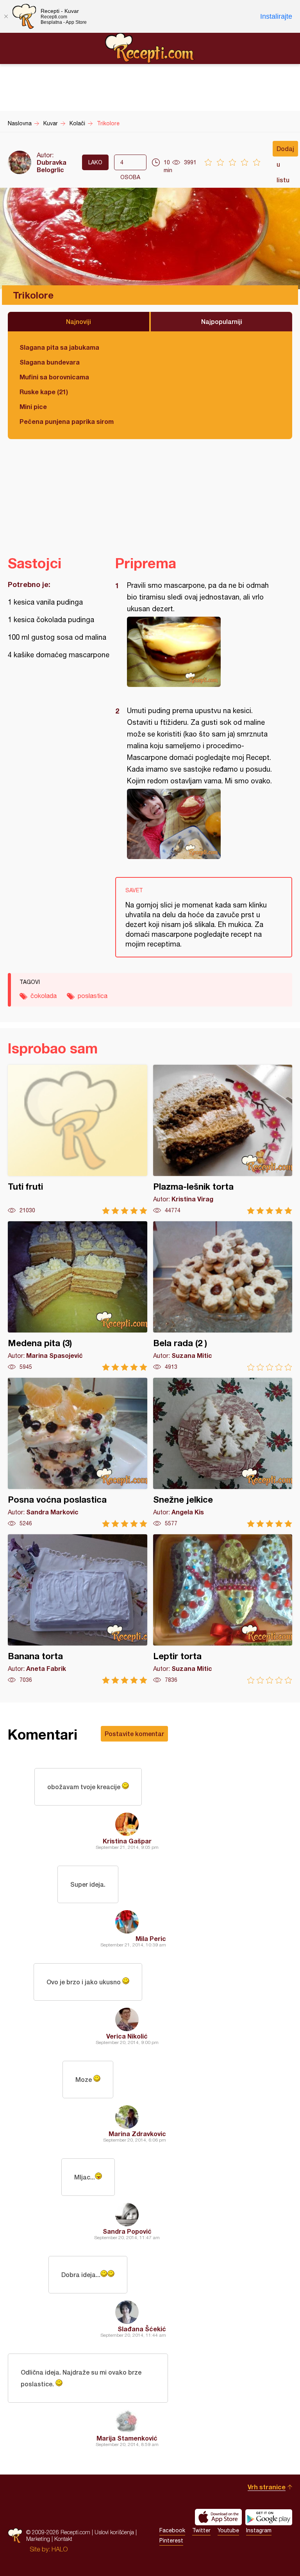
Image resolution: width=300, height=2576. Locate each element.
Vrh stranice (267, 2487)
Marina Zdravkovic (137, 2134)
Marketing (38, 2539)
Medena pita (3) (78, 1296)
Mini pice (33, 407)
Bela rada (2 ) (223, 1296)
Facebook (172, 2530)
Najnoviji (79, 321)
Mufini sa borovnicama (54, 377)
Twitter (201, 2530)
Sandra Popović (127, 2231)
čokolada (44, 996)
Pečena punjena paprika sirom (67, 421)
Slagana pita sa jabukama (59, 347)
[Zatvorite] (6, 16)
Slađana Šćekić (142, 2329)
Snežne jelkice (223, 1453)
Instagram (259, 2530)
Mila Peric (151, 1938)
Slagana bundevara (50, 362)
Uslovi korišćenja (114, 2532)
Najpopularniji (222, 321)
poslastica (93, 996)
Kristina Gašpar (127, 1841)
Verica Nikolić (127, 2036)
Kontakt (63, 2539)
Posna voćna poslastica (78, 1453)
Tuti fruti (78, 1139)
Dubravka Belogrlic (52, 166)
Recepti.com (150, 48)
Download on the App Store (218, 2517)
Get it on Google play (269, 2517)
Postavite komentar (134, 1734)
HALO (60, 2549)
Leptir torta (223, 1609)
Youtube (228, 2530)
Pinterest (171, 2540)
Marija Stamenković (127, 2438)
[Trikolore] (200, 652)
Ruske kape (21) (44, 392)
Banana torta (78, 1609)
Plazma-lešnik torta (223, 1139)
